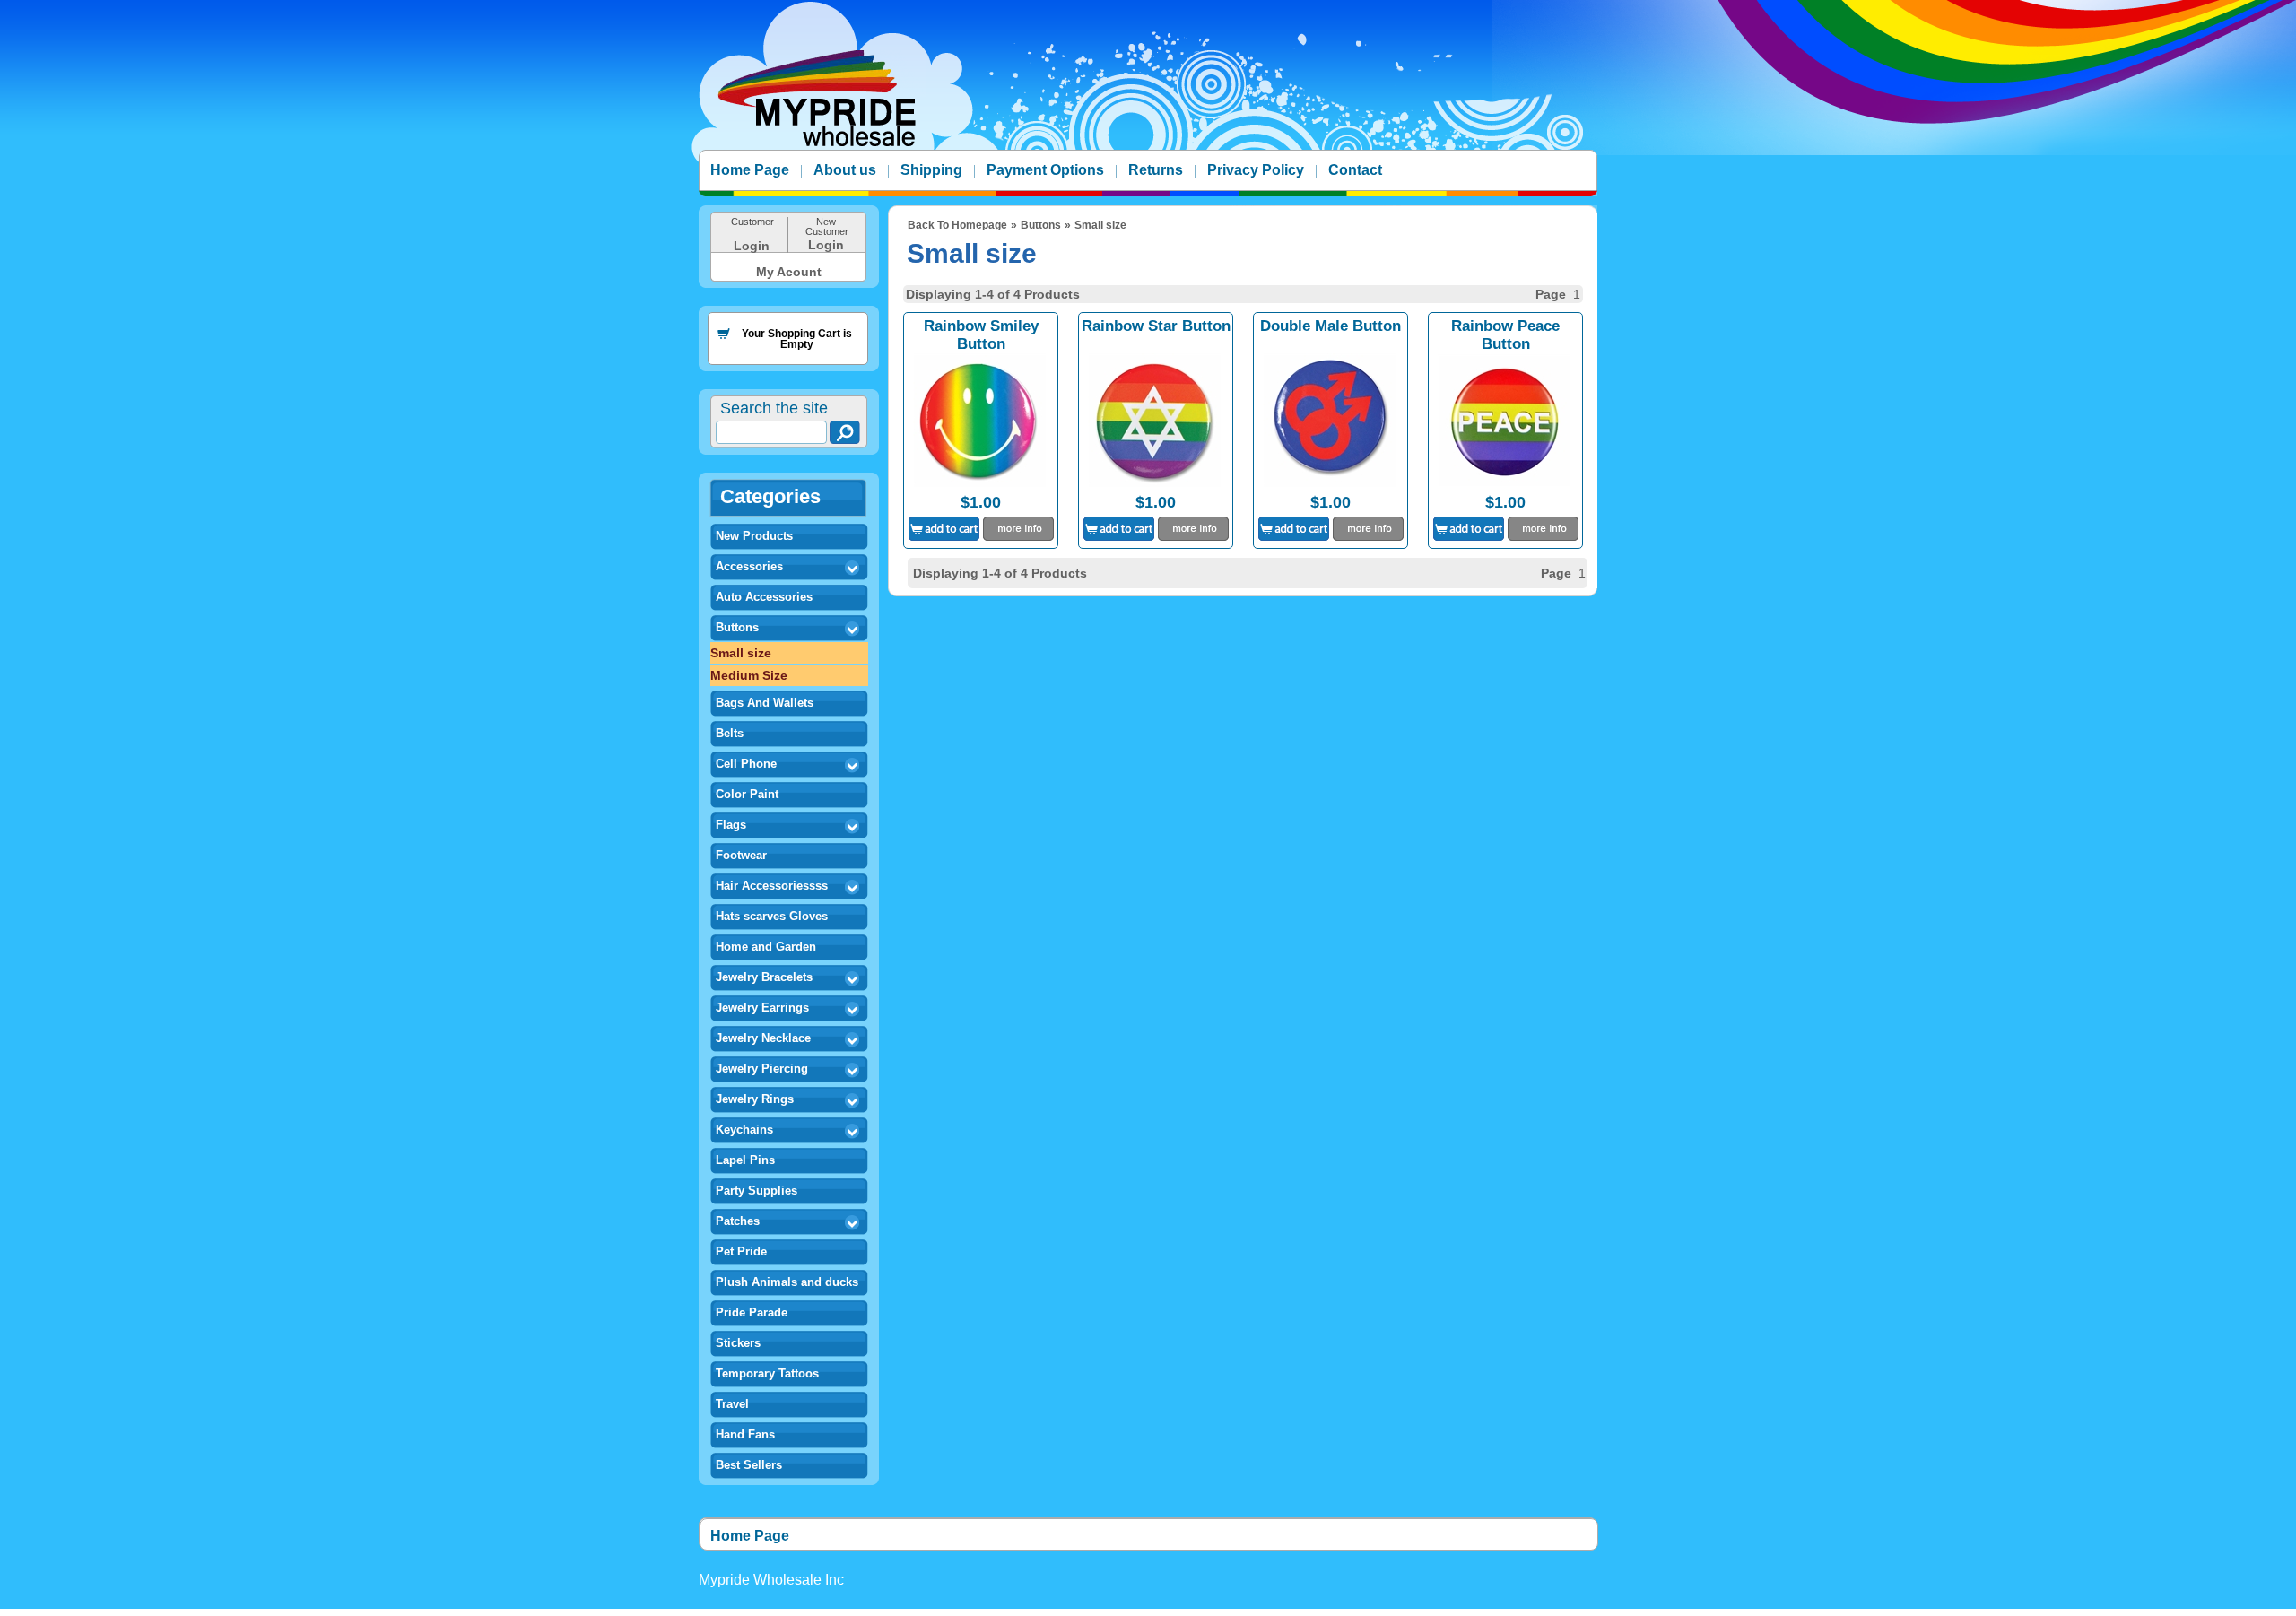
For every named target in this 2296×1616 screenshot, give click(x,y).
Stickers (738, 1343)
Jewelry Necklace (763, 1038)
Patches (738, 1221)
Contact (1355, 170)
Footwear (741, 855)
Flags (731, 825)
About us (845, 170)
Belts (730, 733)
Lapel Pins (745, 1160)
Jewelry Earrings (762, 1008)
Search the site (774, 408)
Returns (1156, 170)
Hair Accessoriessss (772, 886)
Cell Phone (746, 764)
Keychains (744, 1129)
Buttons (737, 627)
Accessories (749, 566)
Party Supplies (757, 1190)
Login (752, 246)
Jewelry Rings (755, 1099)
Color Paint (747, 794)
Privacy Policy (1256, 170)
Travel (732, 1404)
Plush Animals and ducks (787, 1282)
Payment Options (1045, 170)
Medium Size (749, 675)
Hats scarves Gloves (772, 916)
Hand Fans (745, 1434)
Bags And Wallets (765, 703)
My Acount (789, 272)
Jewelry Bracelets (764, 977)
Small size (741, 653)
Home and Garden (766, 947)
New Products (754, 536)
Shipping (931, 170)
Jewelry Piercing (762, 1069)
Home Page (750, 170)
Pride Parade (752, 1312)
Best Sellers (749, 1465)
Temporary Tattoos (767, 1373)
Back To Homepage (957, 225)
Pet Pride (741, 1251)
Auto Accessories (764, 597)
